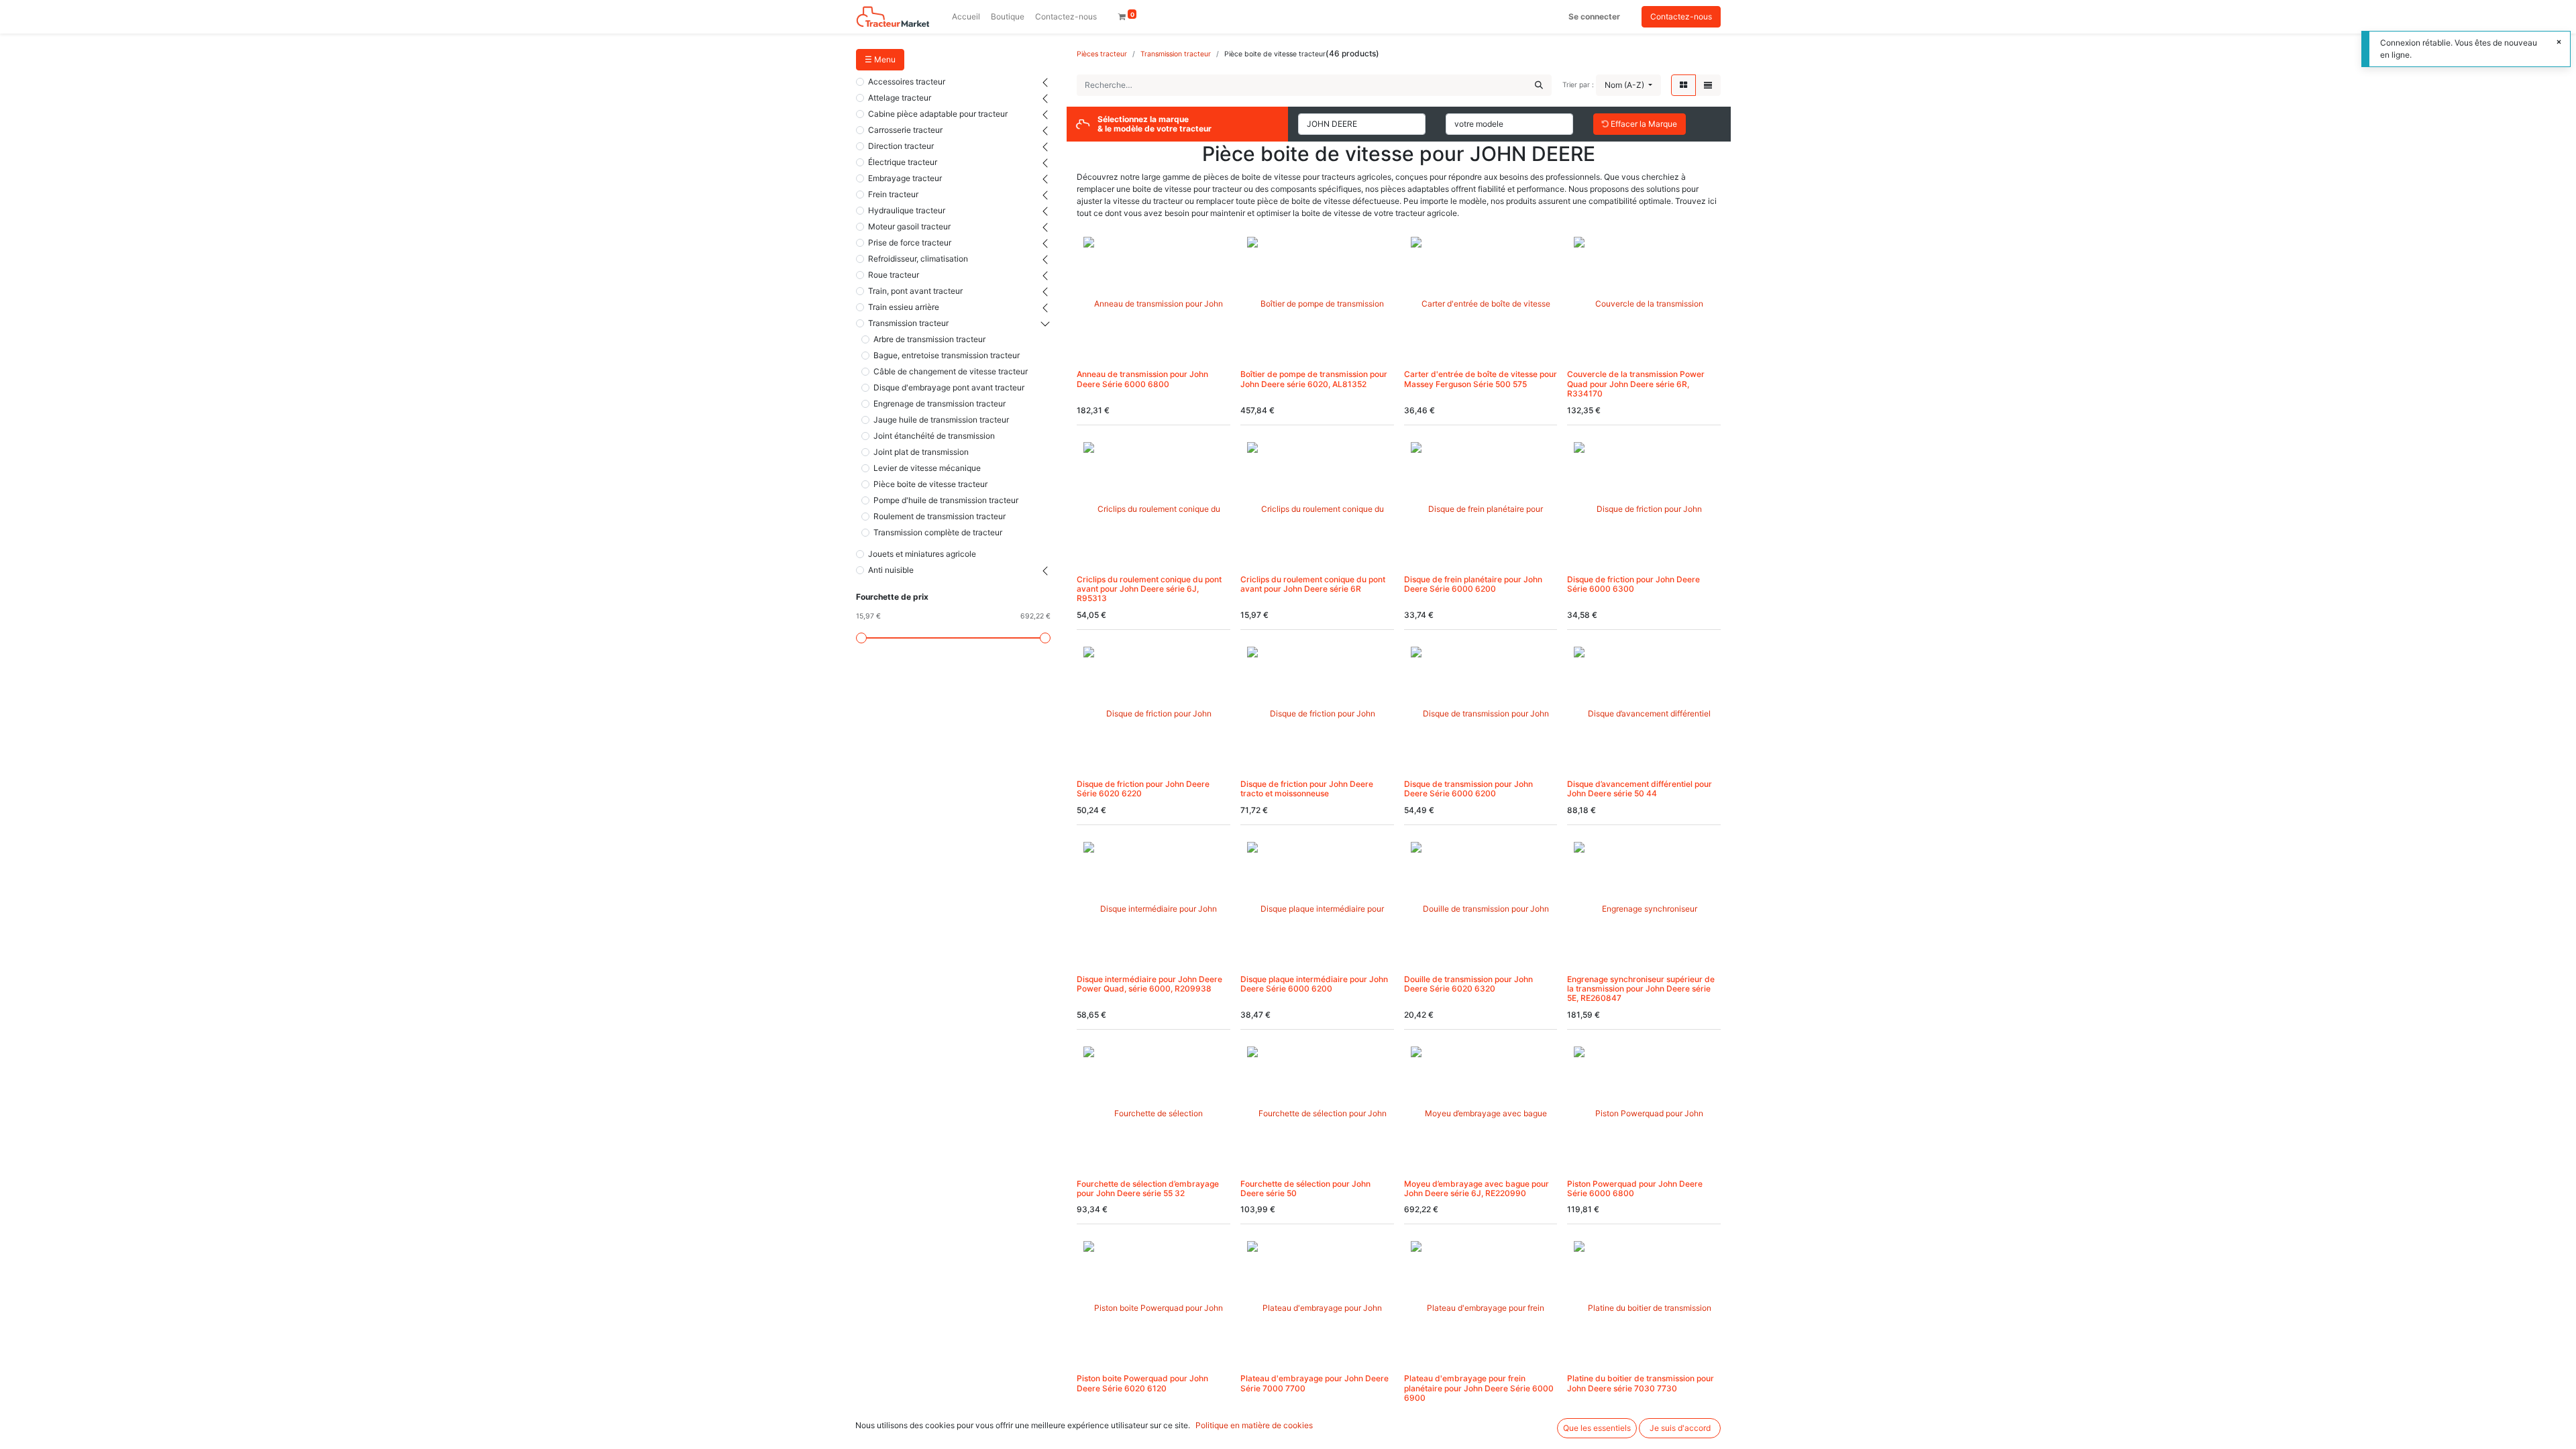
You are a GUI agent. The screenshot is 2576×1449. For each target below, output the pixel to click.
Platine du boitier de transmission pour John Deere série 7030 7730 (1641, 1383)
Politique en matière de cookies (1254, 1425)
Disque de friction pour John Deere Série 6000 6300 (1633, 584)
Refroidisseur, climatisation (918, 259)
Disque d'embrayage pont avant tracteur (949, 387)
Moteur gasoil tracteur (909, 226)
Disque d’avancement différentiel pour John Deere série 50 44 (1640, 789)
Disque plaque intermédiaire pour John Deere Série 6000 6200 (1314, 984)
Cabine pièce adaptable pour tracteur (938, 114)
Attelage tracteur (900, 98)
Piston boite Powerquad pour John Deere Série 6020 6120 (1142, 1383)
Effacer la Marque (1643, 124)
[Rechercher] (1539, 85)
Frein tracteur (893, 194)
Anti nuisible (891, 570)
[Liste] (1708, 85)
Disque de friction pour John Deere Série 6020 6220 (1143, 789)
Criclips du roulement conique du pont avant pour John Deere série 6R (1313, 584)
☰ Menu (880, 59)
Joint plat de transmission (921, 452)
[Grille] (1683, 85)
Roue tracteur (894, 275)
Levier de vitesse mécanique (927, 468)
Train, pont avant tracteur (915, 291)
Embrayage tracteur (905, 178)
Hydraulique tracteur (907, 210)
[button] (1628, 85)
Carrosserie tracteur (905, 130)
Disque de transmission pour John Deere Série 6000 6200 (1468, 789)
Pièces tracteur (1102, 54)
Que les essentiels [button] (1597, 1428)
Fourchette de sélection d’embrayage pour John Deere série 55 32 (1148, 1188)
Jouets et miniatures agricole (922, 554)
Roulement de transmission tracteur (940, 516)
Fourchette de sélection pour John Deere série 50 (1305, 1188)
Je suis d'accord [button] (1680, 1428)
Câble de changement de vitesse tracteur (951, 371)
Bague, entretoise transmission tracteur (947, 355)
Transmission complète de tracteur (938, 532)
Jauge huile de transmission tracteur (941, 420)
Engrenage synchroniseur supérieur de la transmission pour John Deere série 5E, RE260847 (1641, 989)
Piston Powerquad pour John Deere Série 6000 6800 (1635, 1188)
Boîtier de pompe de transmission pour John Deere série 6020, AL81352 (1314, 379)
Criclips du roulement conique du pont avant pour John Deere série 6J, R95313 (1149, 589)
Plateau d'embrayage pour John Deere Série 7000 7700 (1314, 1383)
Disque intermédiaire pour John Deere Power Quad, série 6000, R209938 (1149, 984)
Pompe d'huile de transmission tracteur (946, 500)
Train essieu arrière (904, 307)
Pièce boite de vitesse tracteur (930, 484)
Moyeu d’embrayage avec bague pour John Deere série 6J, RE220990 (1477, 1188)
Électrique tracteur (903, 162)
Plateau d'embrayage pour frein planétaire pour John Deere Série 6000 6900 (1479, 1388)
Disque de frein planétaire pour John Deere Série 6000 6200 (1473, 584)
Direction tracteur (901, 146)
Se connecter (1594, 16)
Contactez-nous (1681, 16)
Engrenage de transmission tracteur (940, 404)
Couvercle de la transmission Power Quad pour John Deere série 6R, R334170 (1636, 384)
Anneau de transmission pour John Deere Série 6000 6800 (1142, 379)
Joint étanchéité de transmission (934, 436)
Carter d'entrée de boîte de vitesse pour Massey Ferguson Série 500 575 (1481, 379)
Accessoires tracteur (907, 82)
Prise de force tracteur (910, 243)
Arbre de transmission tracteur (929, 339)
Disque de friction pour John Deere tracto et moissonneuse (1307, 789)
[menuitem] (966, 17)
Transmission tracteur (908, 323)
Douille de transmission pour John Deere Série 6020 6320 (1468, 984)
